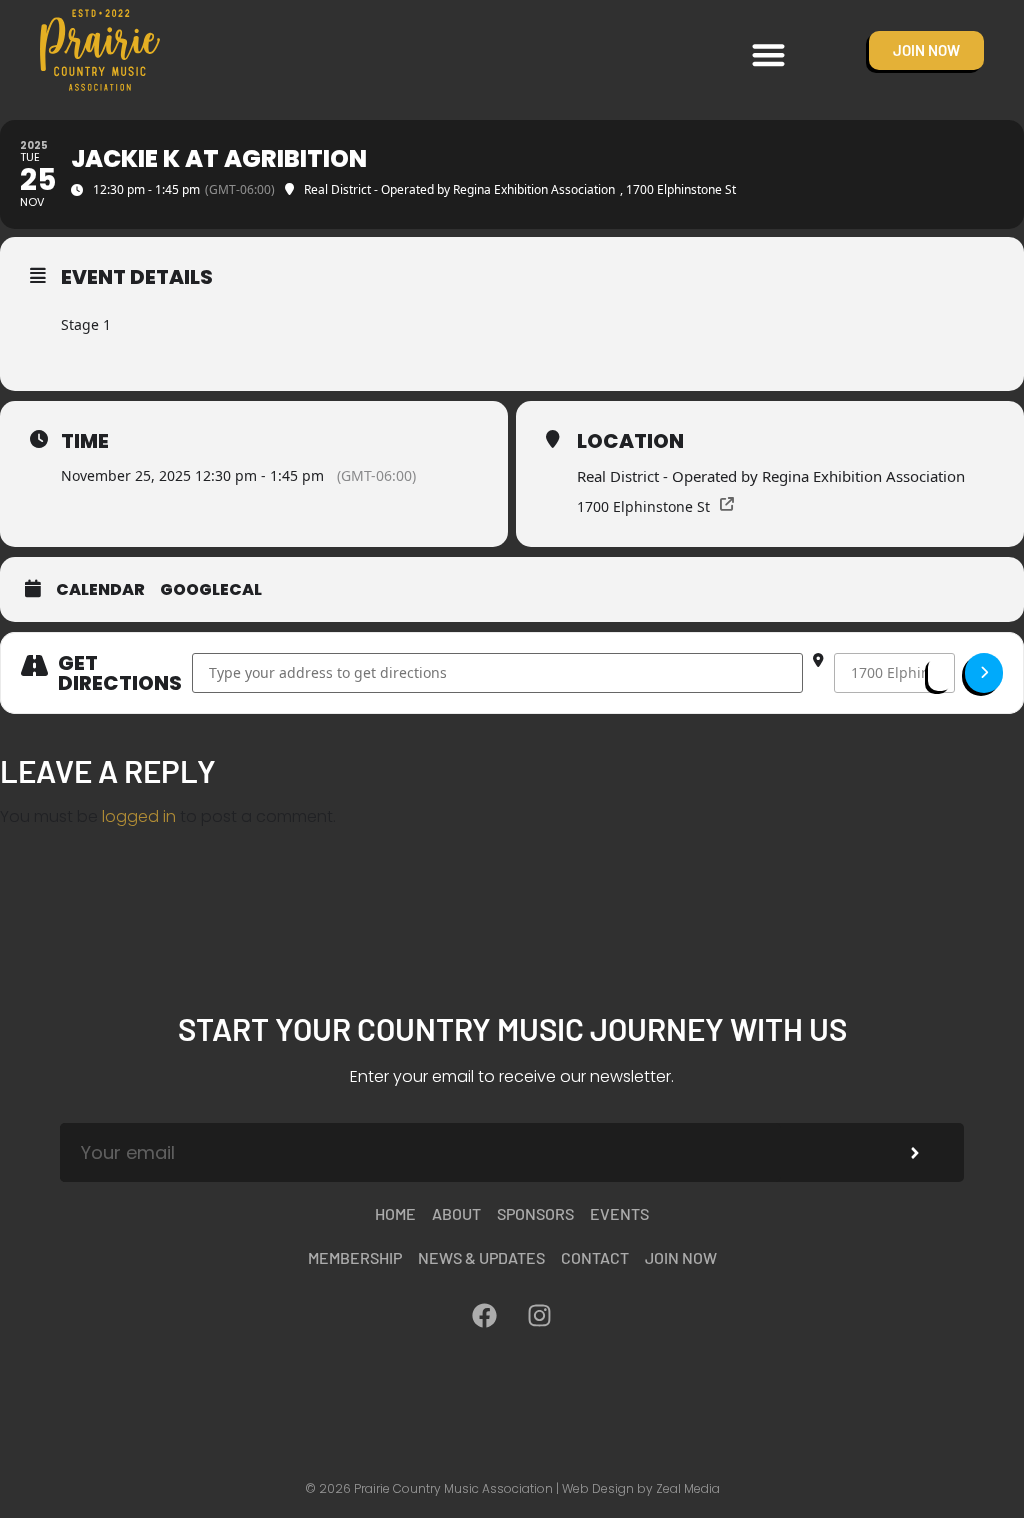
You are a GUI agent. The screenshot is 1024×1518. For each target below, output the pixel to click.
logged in (139, 816)
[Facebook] (485, 1315)
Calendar (100, 590)
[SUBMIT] (915, 1152)
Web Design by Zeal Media (641, 1488)
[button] (769, 54)
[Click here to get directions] (984, 673)
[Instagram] (540, 1315)
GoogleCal (211, 590)
